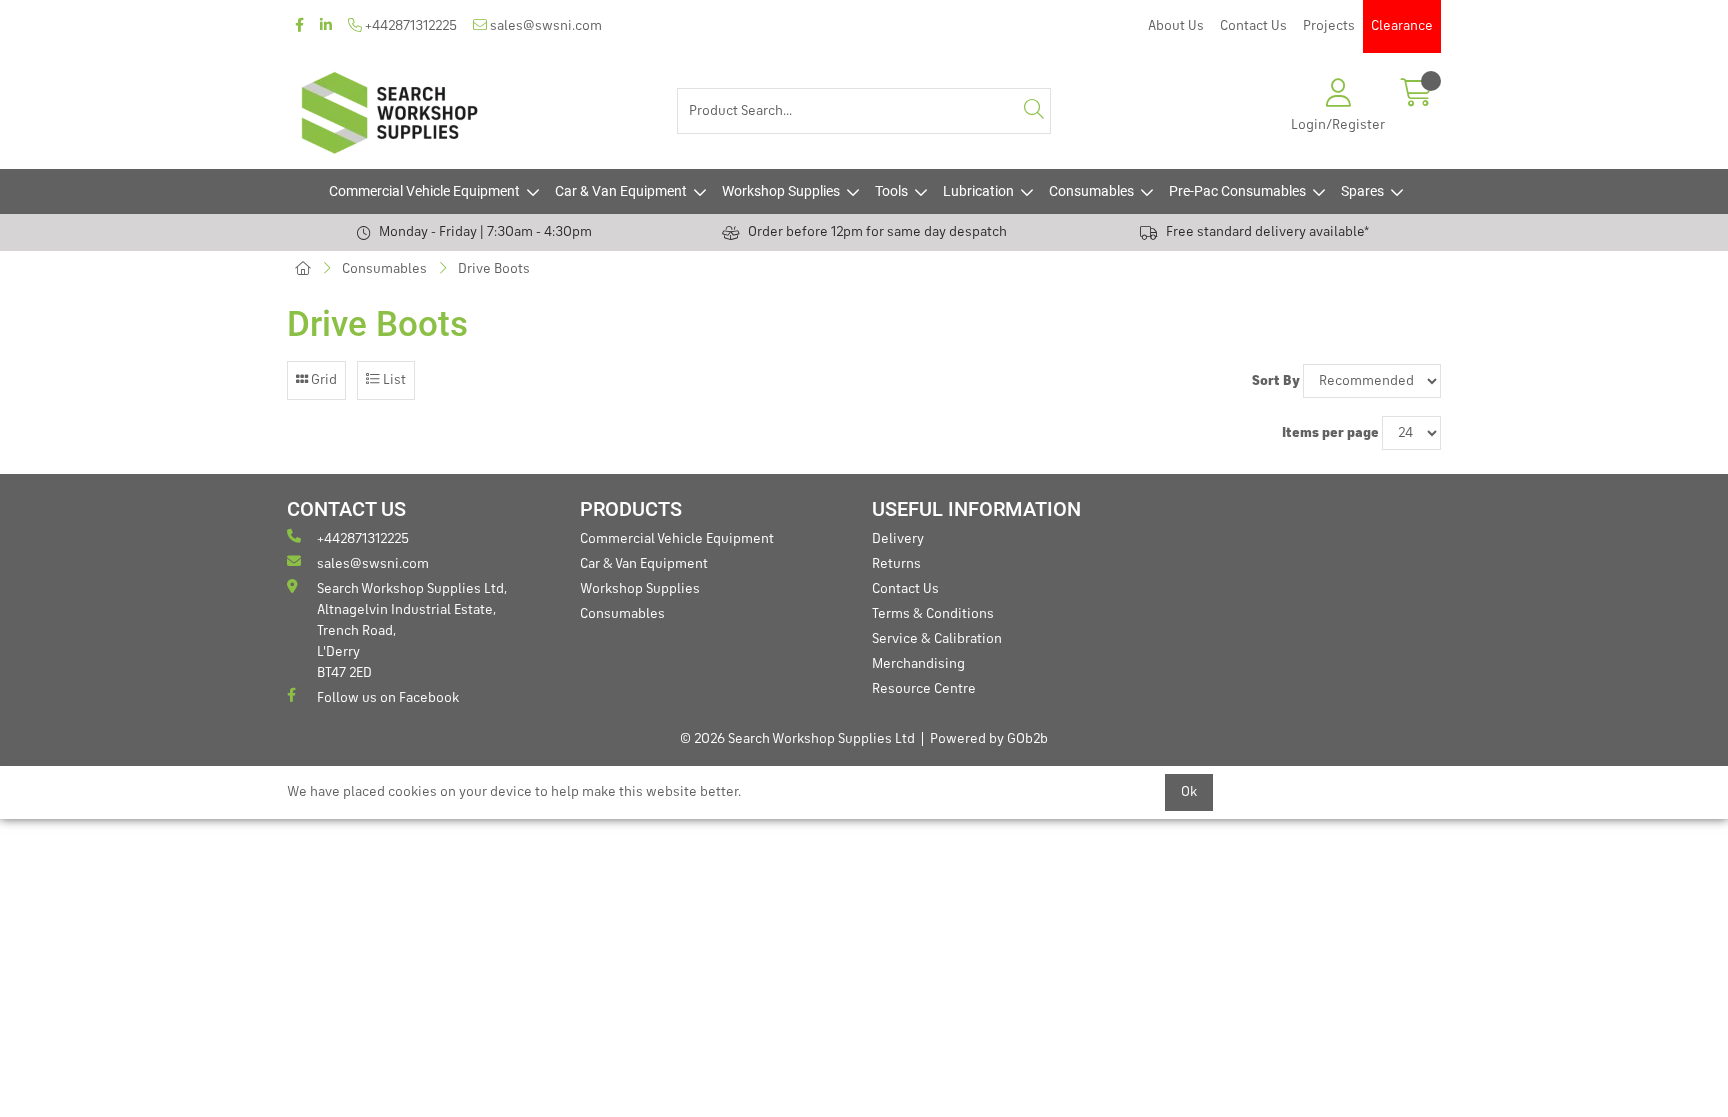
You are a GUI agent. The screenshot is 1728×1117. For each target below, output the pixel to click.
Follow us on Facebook (388, 698)
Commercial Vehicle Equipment (424, 191)
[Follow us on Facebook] (299, 26)
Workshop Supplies (781, 191)
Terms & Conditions (933, 614)
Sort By (1276, 381)
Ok (1189, 792)
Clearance (1402, 26)
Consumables (1091, 191)
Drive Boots (494, 269)
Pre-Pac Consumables (1237, 191)
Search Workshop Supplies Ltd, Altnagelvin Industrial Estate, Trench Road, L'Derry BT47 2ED (412, 631)
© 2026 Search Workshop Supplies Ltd (797, 739)
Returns (896, 564)
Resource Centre (924, 689)
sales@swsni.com (544, 26)
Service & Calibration (937, 639)
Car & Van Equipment (621, 191)
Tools (891, 191)
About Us (1176, 26)
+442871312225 (409, 26)
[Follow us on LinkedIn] (326, 26)
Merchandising (918, 664)
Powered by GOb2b (989, 739)
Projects (1329, 26)
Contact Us (1253, 26)
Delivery (898, 539)
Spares (1362, 191)
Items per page (1330, 433)
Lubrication (978, 191)
